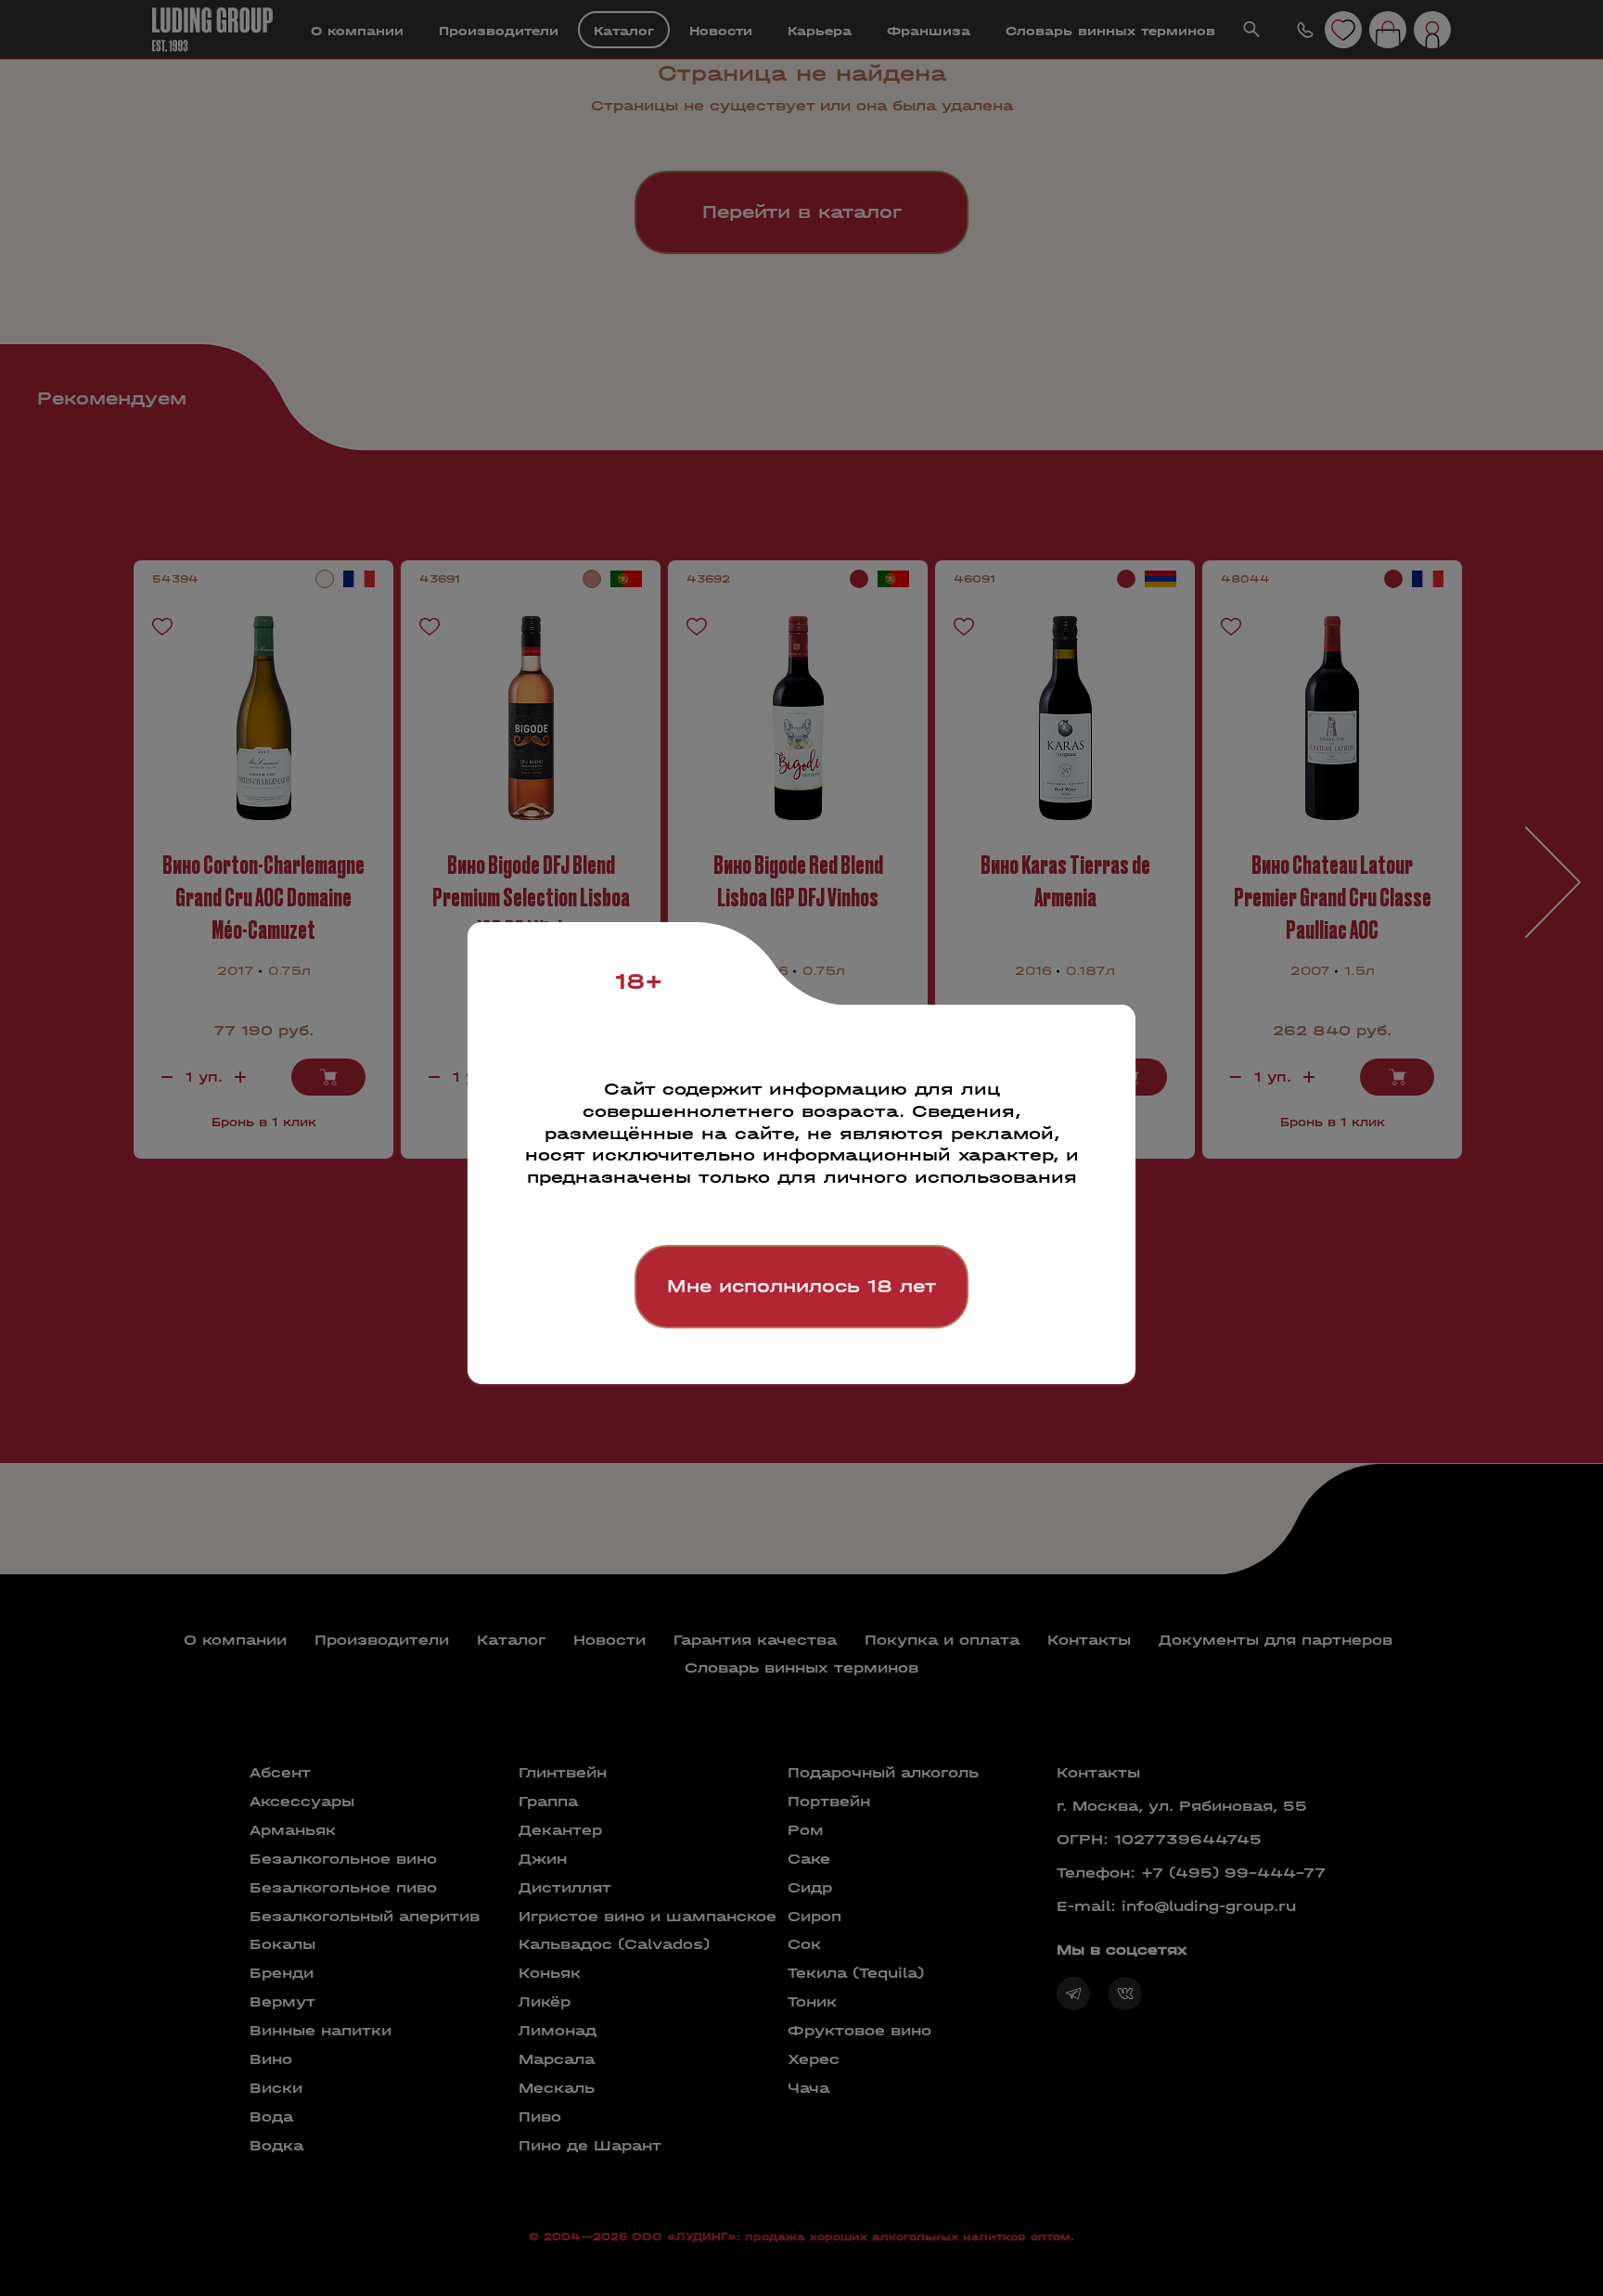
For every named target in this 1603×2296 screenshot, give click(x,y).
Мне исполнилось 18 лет (801, 1286)
